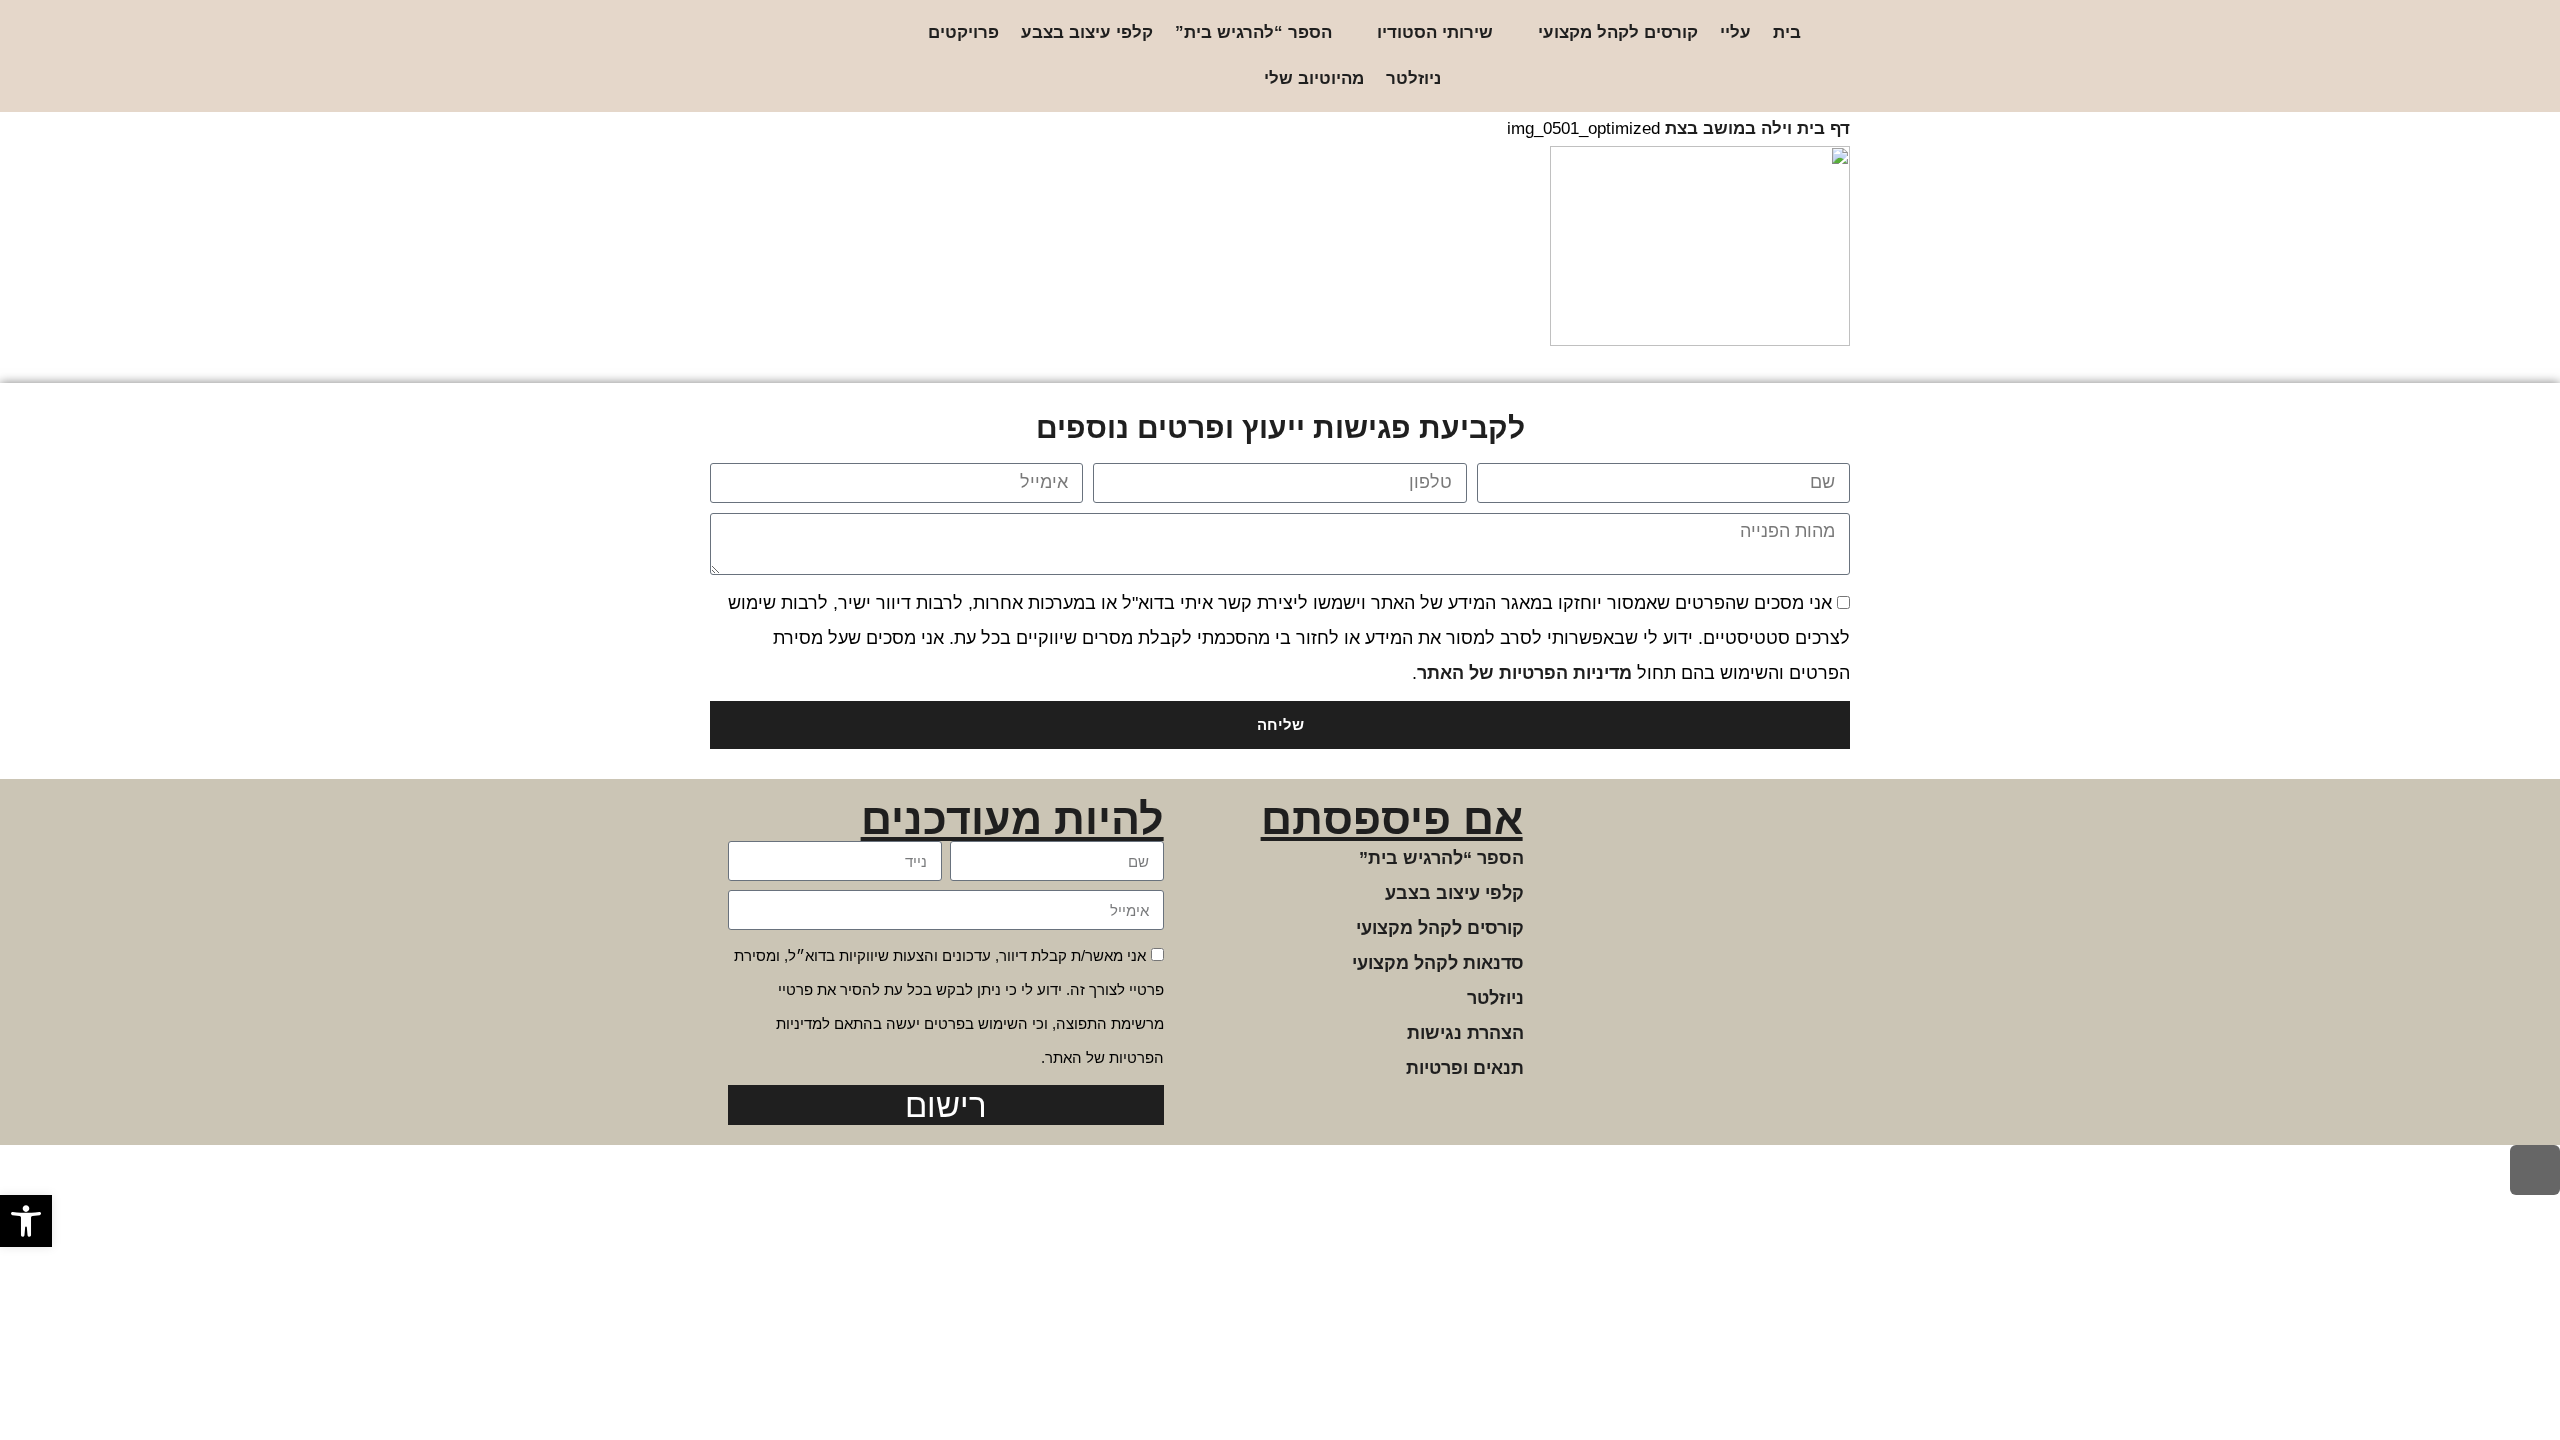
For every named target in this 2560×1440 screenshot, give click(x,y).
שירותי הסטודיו (1435, 32)
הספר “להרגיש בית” (1253, 32)
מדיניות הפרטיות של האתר (1524, 673)
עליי (1735, 32)
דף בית (1823, 128)
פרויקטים (963, 32)
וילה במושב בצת (1728, 128)
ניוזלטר (1413, 78)
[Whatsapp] (779, 56)
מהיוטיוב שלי (1314, 78)
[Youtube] (747, 56)
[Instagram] (843, 56)
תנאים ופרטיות (1465, 1068)
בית (1787, 32)
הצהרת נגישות (1465, 1033)
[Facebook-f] (811, 56)
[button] (26, 1221)
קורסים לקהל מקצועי (1618, 32)
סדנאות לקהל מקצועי (1438, 963)
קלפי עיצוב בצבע (1087, 32)
